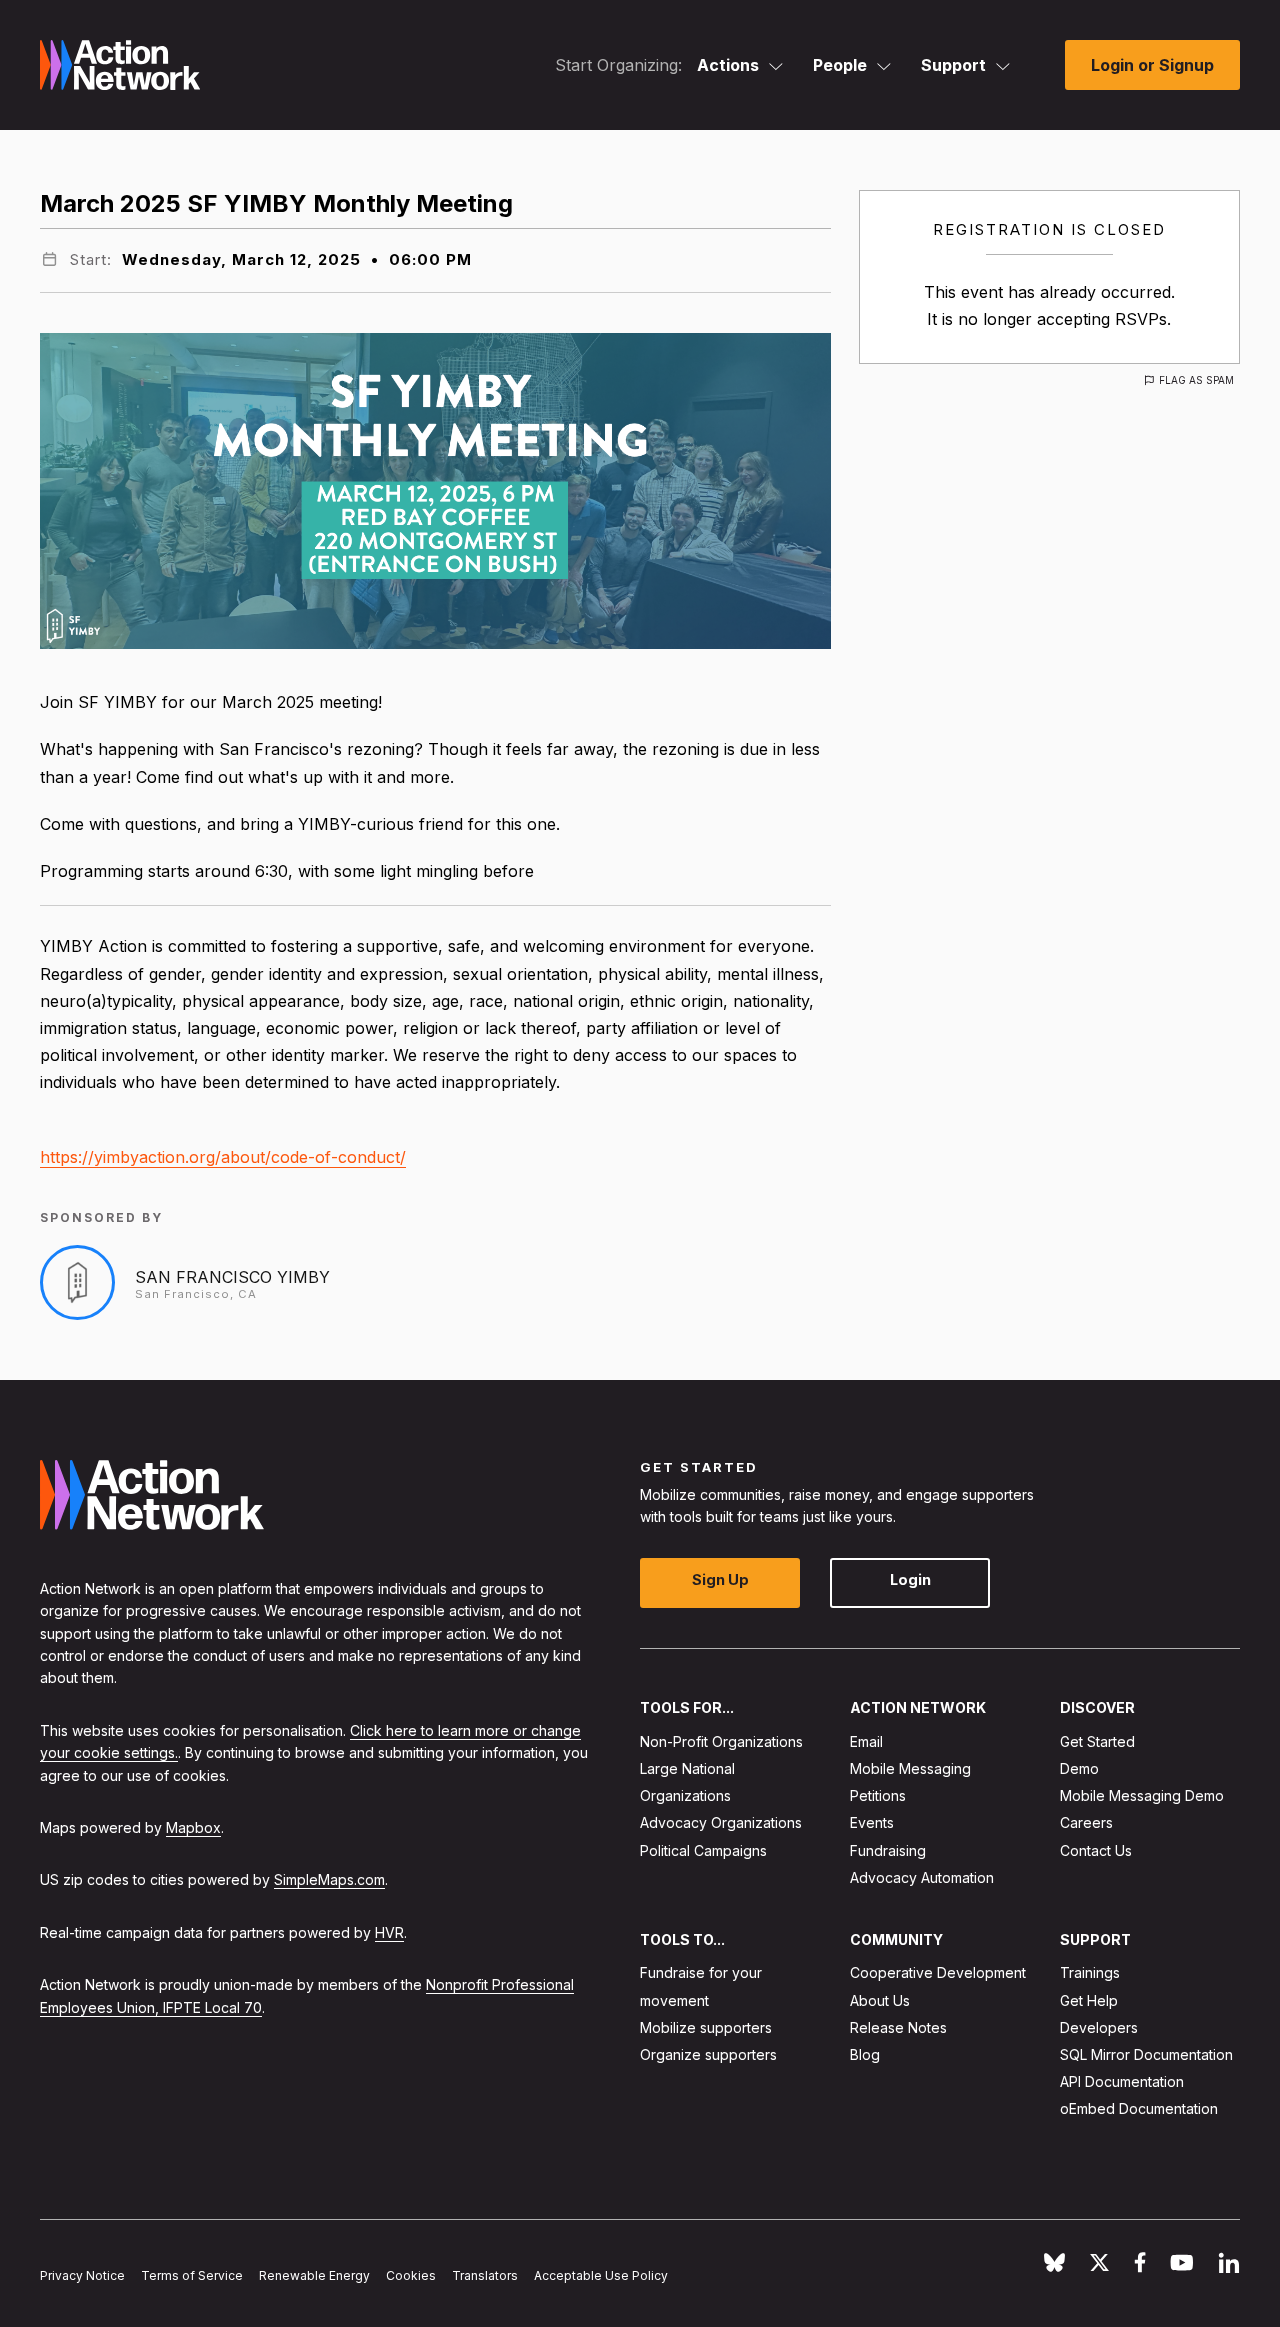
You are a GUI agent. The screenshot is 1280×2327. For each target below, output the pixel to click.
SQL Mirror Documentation (1146, 2054)
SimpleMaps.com (329, 1880)
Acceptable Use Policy (601, 2275)
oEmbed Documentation (1139, 2109)
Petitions (878, 1796)
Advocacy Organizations (721, 1823)
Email (866, 1741)
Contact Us (1096, 1850)
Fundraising (888, 1850)
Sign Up (720, 1580)
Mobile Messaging (910, 1768)
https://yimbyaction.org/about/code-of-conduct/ (223, 1157)
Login (910, 1580)
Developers (1099, 2027)
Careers (1086, 1823)
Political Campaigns (703, 1850)
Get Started (1097, 1741)
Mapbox (193, 1827)
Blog (865, 2054)
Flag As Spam (1196, 380)
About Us (880, 2000)
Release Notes (898, 2027)
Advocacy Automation (922, 1877)
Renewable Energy (314, 2275)
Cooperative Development (938, 1973)
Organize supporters (708, 2054)
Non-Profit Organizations (721, 1741)
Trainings (1090, 1973)
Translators (485, 2275)
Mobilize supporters (706, 2027)
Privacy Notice (82, 2275)
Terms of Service (192, 2275)
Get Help (1089, 2000)
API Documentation (1122, 2082)
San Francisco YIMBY (232, 1277)
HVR (389, 1932)
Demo (1079, 1768)
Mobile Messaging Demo (1142, 1796)
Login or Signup (1152, 65)
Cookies (411, 2275)
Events (872, 1823)
